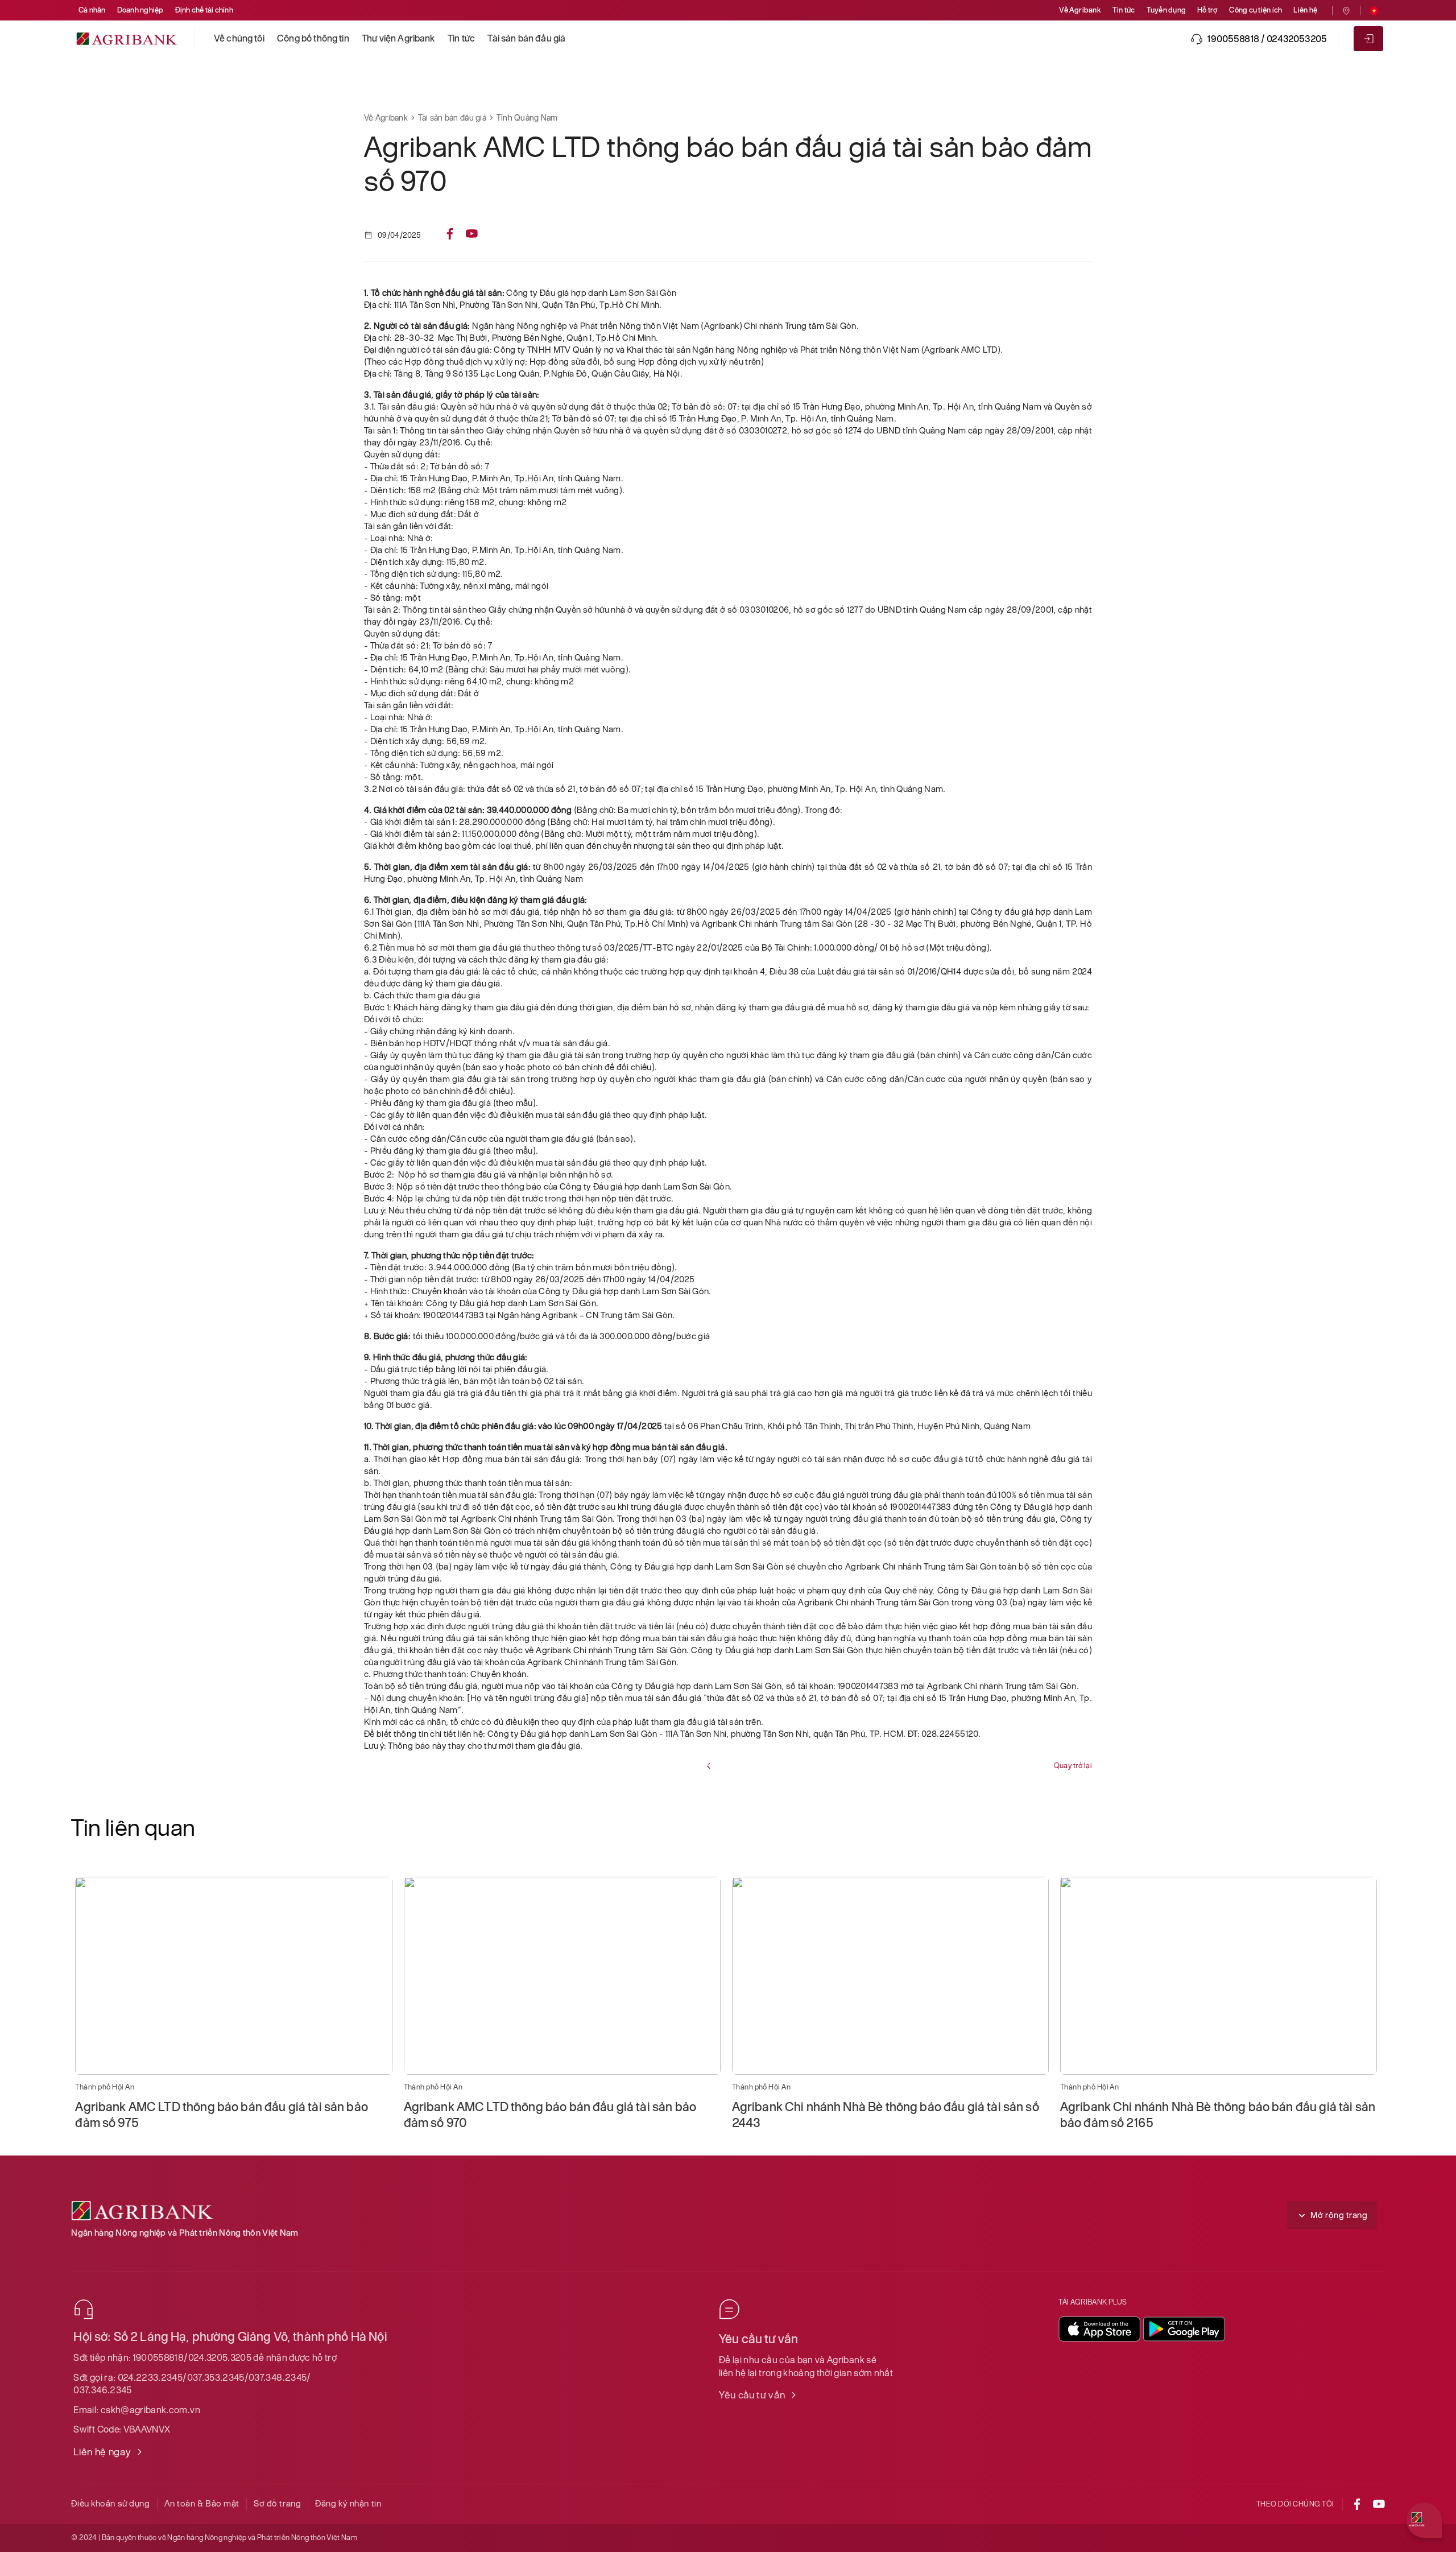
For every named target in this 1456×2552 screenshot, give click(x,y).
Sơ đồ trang (277, 2503)
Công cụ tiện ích (1256, 10)
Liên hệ (1305, 10)
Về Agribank (1080, 10)
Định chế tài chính (204, 10)
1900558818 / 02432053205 (1267, 39)
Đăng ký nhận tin (348, 2503)
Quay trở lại (1073, 1766)
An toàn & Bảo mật (202, 2503)
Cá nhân (92, 10)
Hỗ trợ (1207, 10)
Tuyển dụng (1166, 10)
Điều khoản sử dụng (110, 2503)
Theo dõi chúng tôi (1295, 2504)
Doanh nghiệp (140, 10)
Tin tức (1124, 10)
